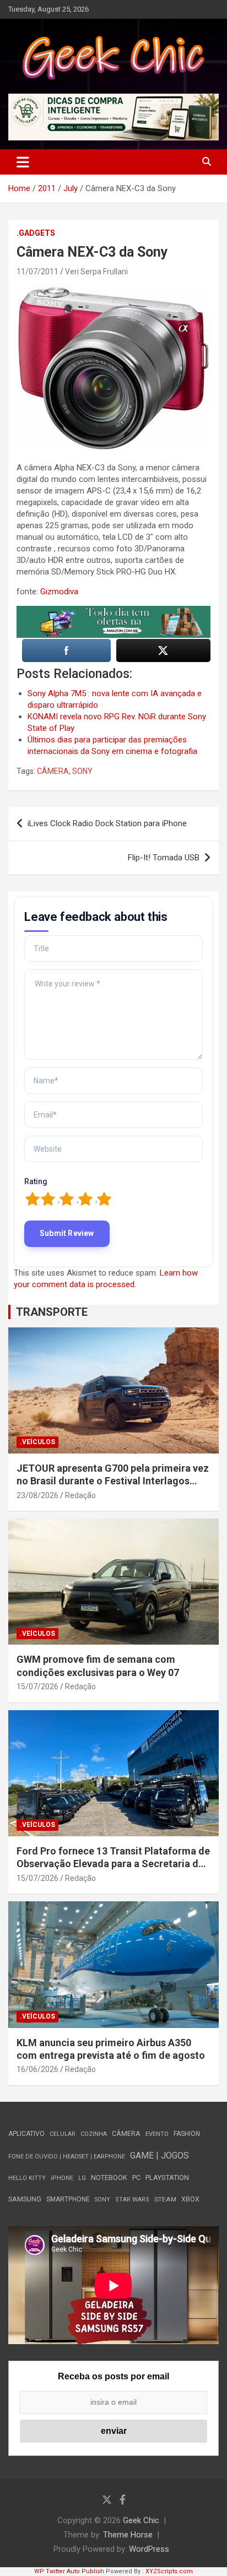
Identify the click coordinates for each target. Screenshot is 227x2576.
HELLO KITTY (27, 2178)
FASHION (187, 2134)
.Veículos (37, 1442)
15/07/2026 (37, 1686)
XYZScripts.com (169, 2571)
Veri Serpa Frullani (96, 272)
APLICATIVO (26, 2134)
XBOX (190, 2199)
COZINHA (94, 2134)
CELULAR (63, 2134)
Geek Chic (141, 2520)
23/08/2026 (37, 1495)
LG (82, 2178)
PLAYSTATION (167, 2178)
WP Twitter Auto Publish (69, 2571)
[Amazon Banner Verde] (113, 611)
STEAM (165, 2199)
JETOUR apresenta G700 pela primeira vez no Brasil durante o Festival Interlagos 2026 (113, 1481)
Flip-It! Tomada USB (164, 858)
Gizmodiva (59, 592)
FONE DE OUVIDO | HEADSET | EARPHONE (67, 2157)
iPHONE (62, 2178)
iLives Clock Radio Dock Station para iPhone (107, 823)
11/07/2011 (37, 272)
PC (136, 2178)
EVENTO (157, 2134)
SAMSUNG (25, 2199)
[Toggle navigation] (23, 162)
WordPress (149, 2549)
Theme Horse (128, 2535)
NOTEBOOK (109, 2178)
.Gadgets (36, 233)
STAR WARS (132, 2200)
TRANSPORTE (52, 1312)
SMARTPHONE (68, 2199)
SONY (82, 771)
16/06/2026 (37, 2069)
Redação (80, 1495)
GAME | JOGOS (160, 2155)
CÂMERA (53, 771)
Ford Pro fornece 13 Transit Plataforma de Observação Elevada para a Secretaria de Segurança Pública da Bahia (113, 1864)
